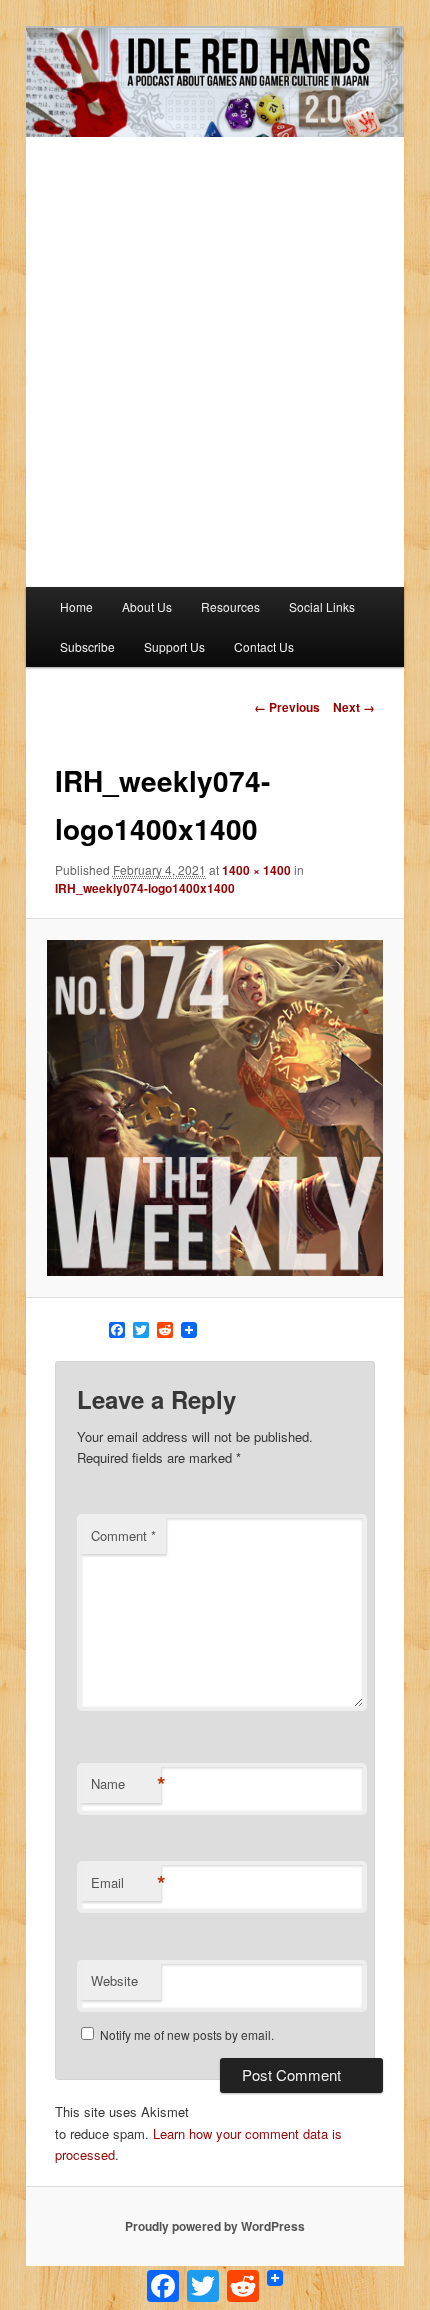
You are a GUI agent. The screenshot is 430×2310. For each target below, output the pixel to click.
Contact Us (264, 646)
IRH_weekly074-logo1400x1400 (145, 888)
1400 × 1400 (256, 870)
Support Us (174, 646)
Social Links (322, 606)
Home (76, 606)
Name (126, 1784)
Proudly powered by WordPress (215, 2226)
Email (126, 1883)
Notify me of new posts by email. (187, 2034)
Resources (230, 606)
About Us (147, 606)
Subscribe (87, 646)
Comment (123, 1535)
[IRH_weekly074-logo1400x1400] (214, 1107)
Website (114, 1980)
